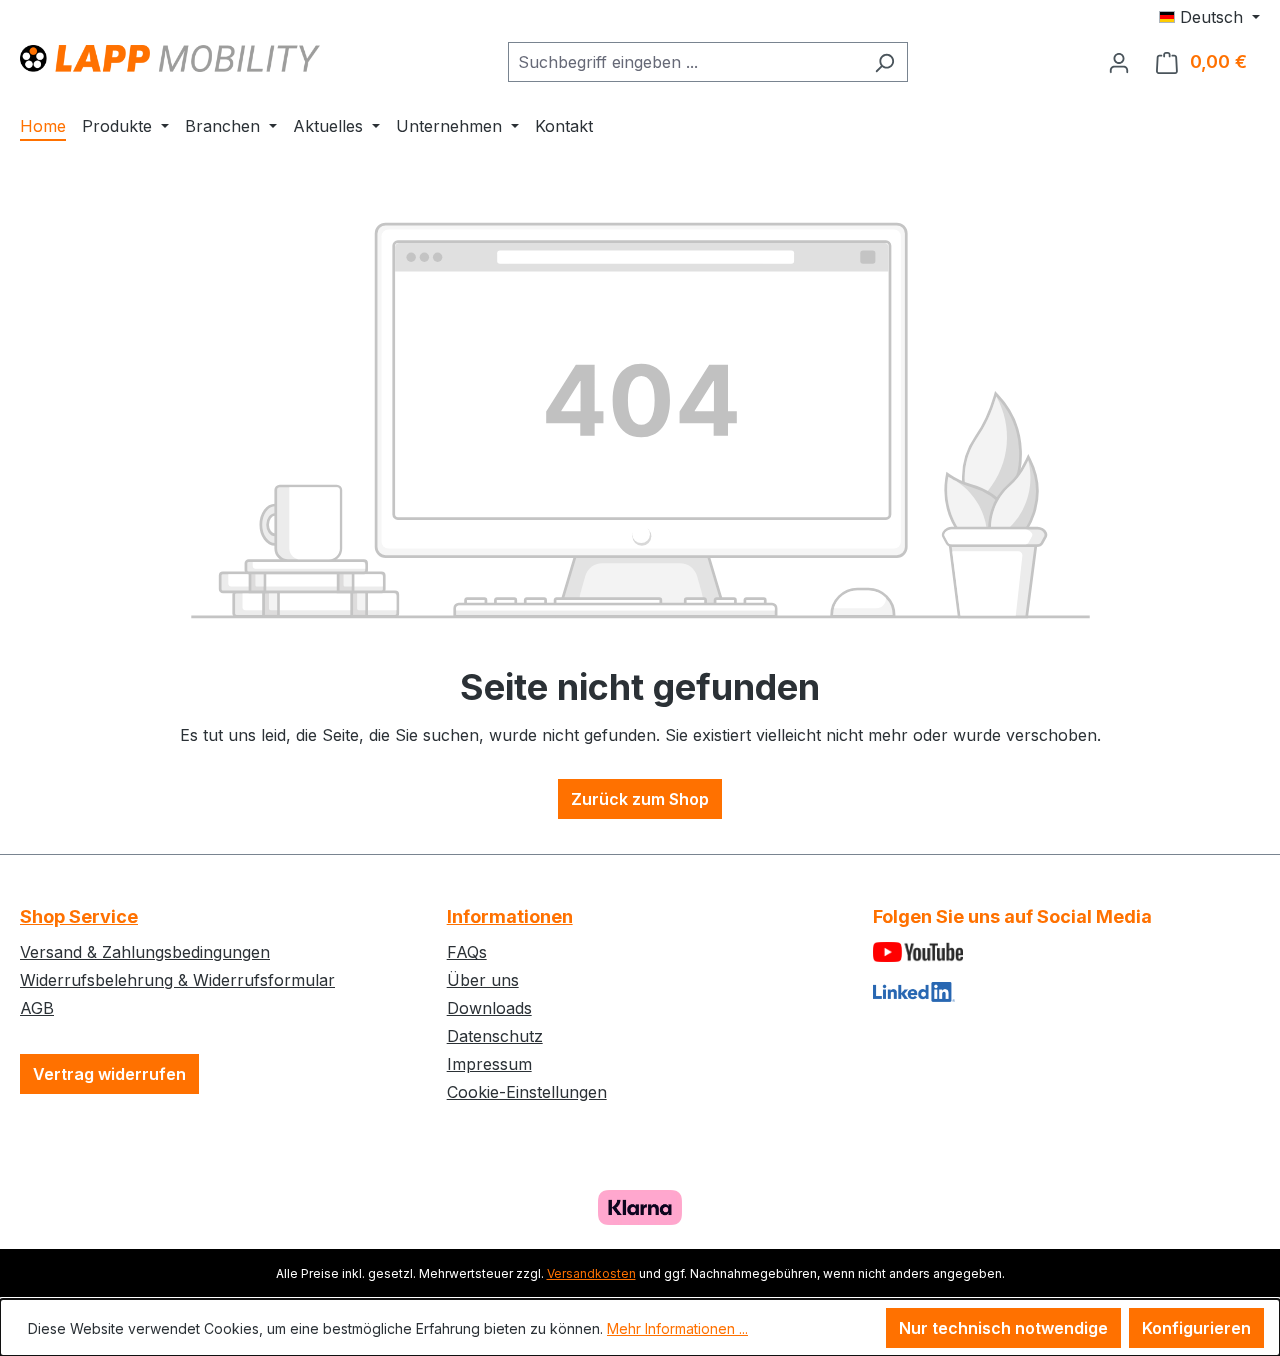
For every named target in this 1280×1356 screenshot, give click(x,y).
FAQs (467, 952)
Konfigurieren (1196, 1328)
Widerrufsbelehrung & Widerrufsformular (177, 980)
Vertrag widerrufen (109, 1074)
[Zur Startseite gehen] (170, 57)
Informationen (510, 916)
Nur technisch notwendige (1003, 1328)
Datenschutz (495, 1036)
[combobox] (685, 62)
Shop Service (79, 916)
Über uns (483, 980)
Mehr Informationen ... (677, 1328)
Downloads (489, 1008)
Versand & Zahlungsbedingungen (145, 952)
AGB (37, 1008)
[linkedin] (1066, 990)
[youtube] (1066, 950)
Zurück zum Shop (640, 799)
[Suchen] (884, 62)
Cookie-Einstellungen (527, 1092)
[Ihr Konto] (1119, 62)
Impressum (489, 1064)
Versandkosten (591, 1273)
